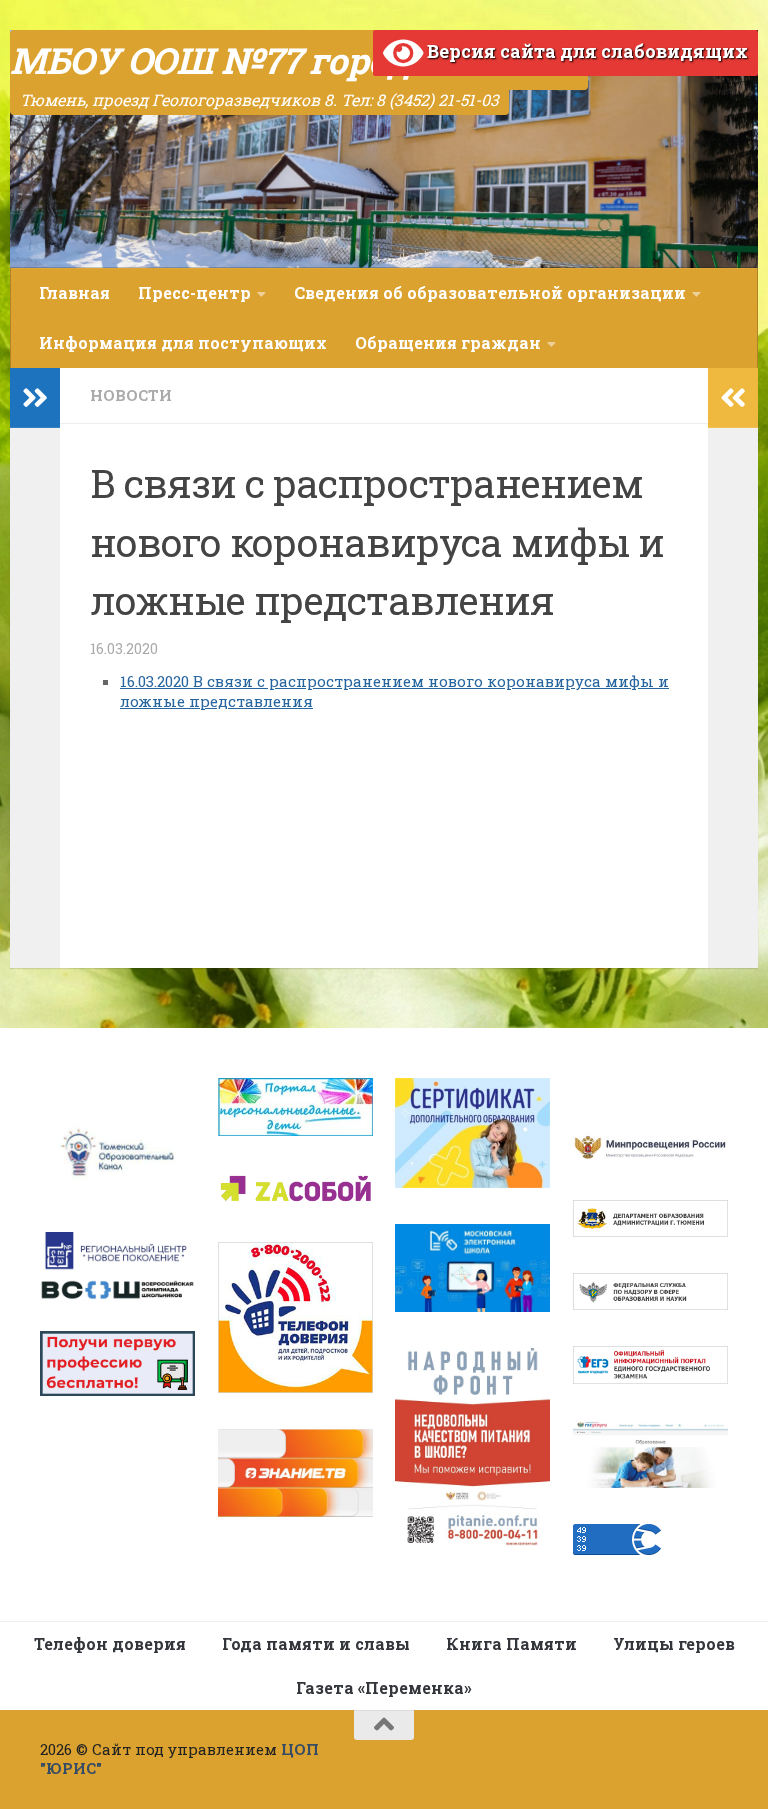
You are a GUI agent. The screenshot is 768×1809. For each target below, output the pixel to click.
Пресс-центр (194, 292)
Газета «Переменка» (384, 1687)
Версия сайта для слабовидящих (585, 51)
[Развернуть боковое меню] (35, 398)
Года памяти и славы (316, 1643)
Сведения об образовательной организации (490, 292)
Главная (74, 292)
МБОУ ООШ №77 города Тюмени (299, 60)
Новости (131, 395)
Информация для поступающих (183, 342)
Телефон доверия (110, 1643)
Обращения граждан (448, 342)
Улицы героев (674, 1643)
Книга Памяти (511, 1643)
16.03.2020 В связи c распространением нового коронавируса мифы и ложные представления (394, 691)
